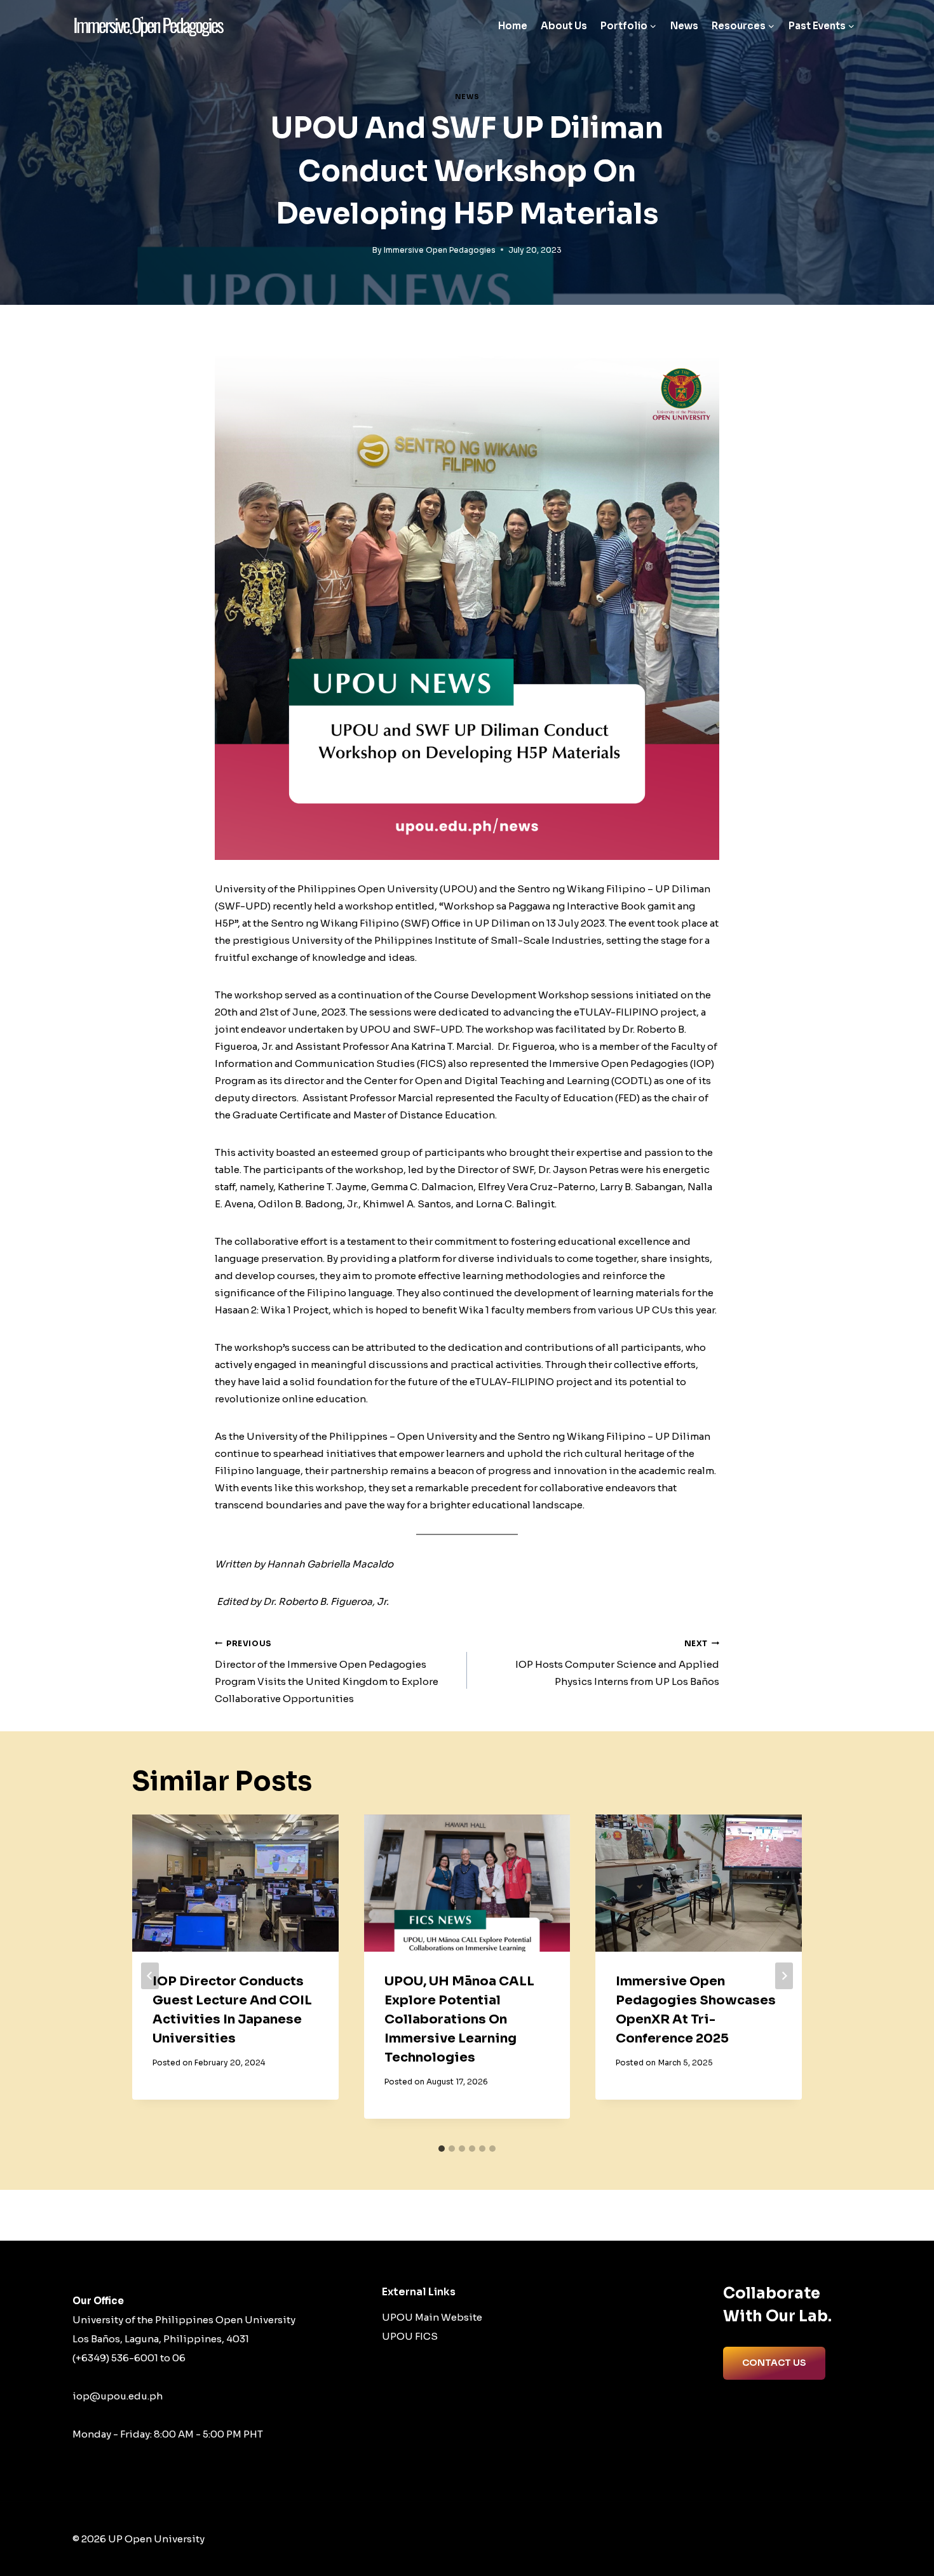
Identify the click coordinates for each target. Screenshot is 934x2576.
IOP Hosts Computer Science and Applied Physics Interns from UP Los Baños (617, 1663)
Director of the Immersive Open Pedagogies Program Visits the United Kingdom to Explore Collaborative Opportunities (327, 1672)
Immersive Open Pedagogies (440, 250)
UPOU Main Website (432, 2317)
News (684, 26)
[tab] (442, 2149)
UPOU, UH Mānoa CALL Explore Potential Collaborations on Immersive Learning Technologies (459, 2019)
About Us (564, 26)
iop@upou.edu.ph (118, 2396)
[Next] (784, 1976)
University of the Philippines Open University (184, 2320)
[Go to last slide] (150, 1976)
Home (513, 26)
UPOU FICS (410, 2336)
